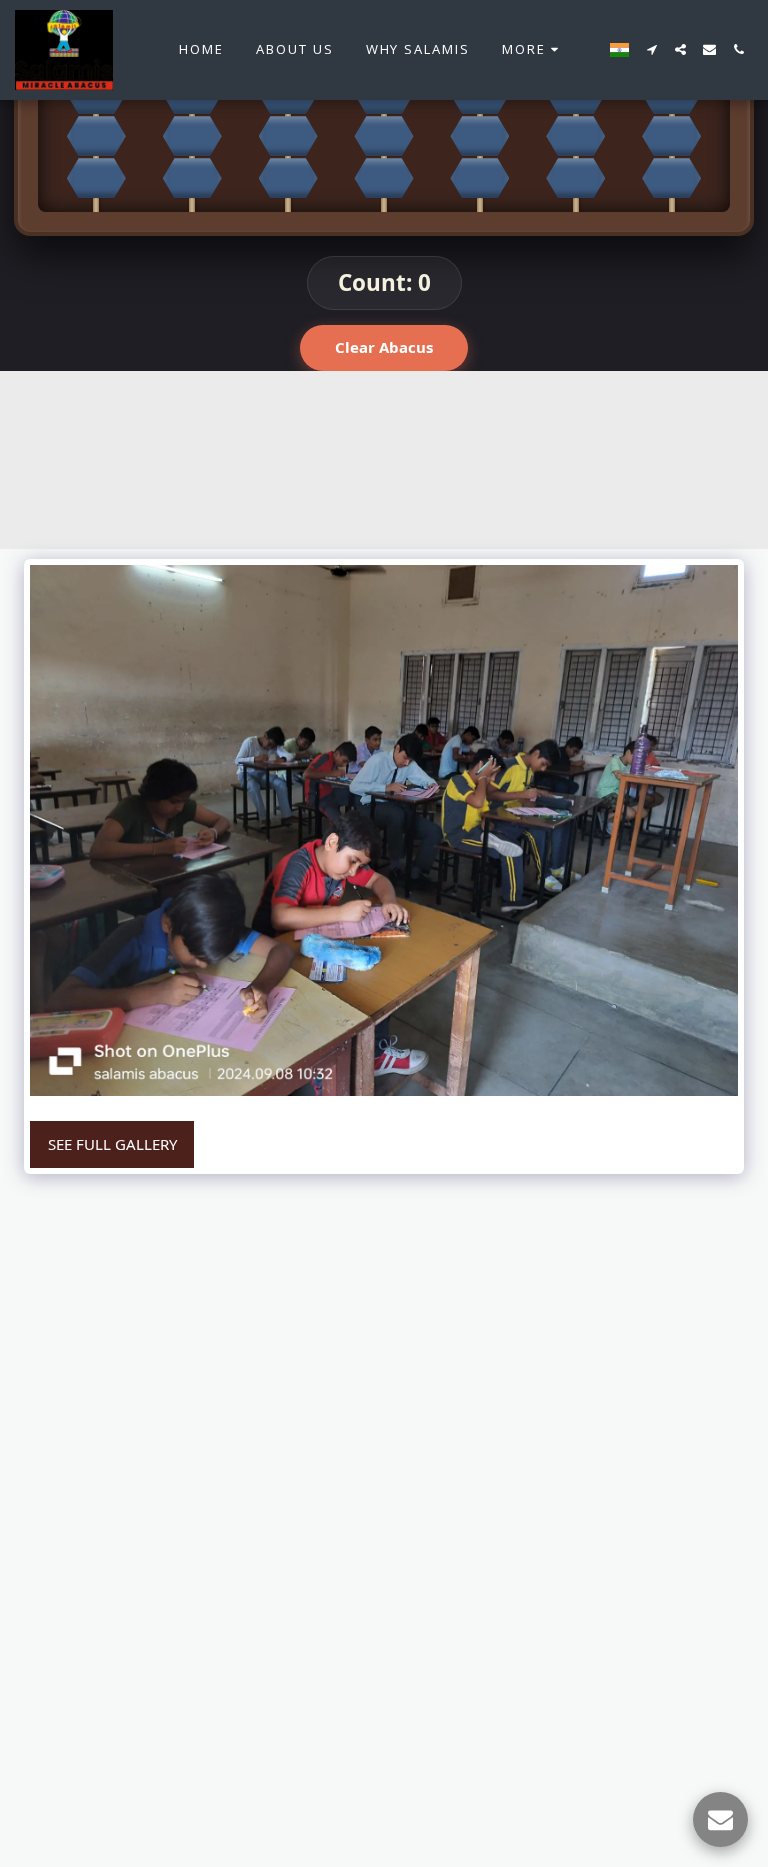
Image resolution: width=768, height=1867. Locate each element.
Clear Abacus (384, 347)
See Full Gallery (112, 1144)
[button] (651, 49)
